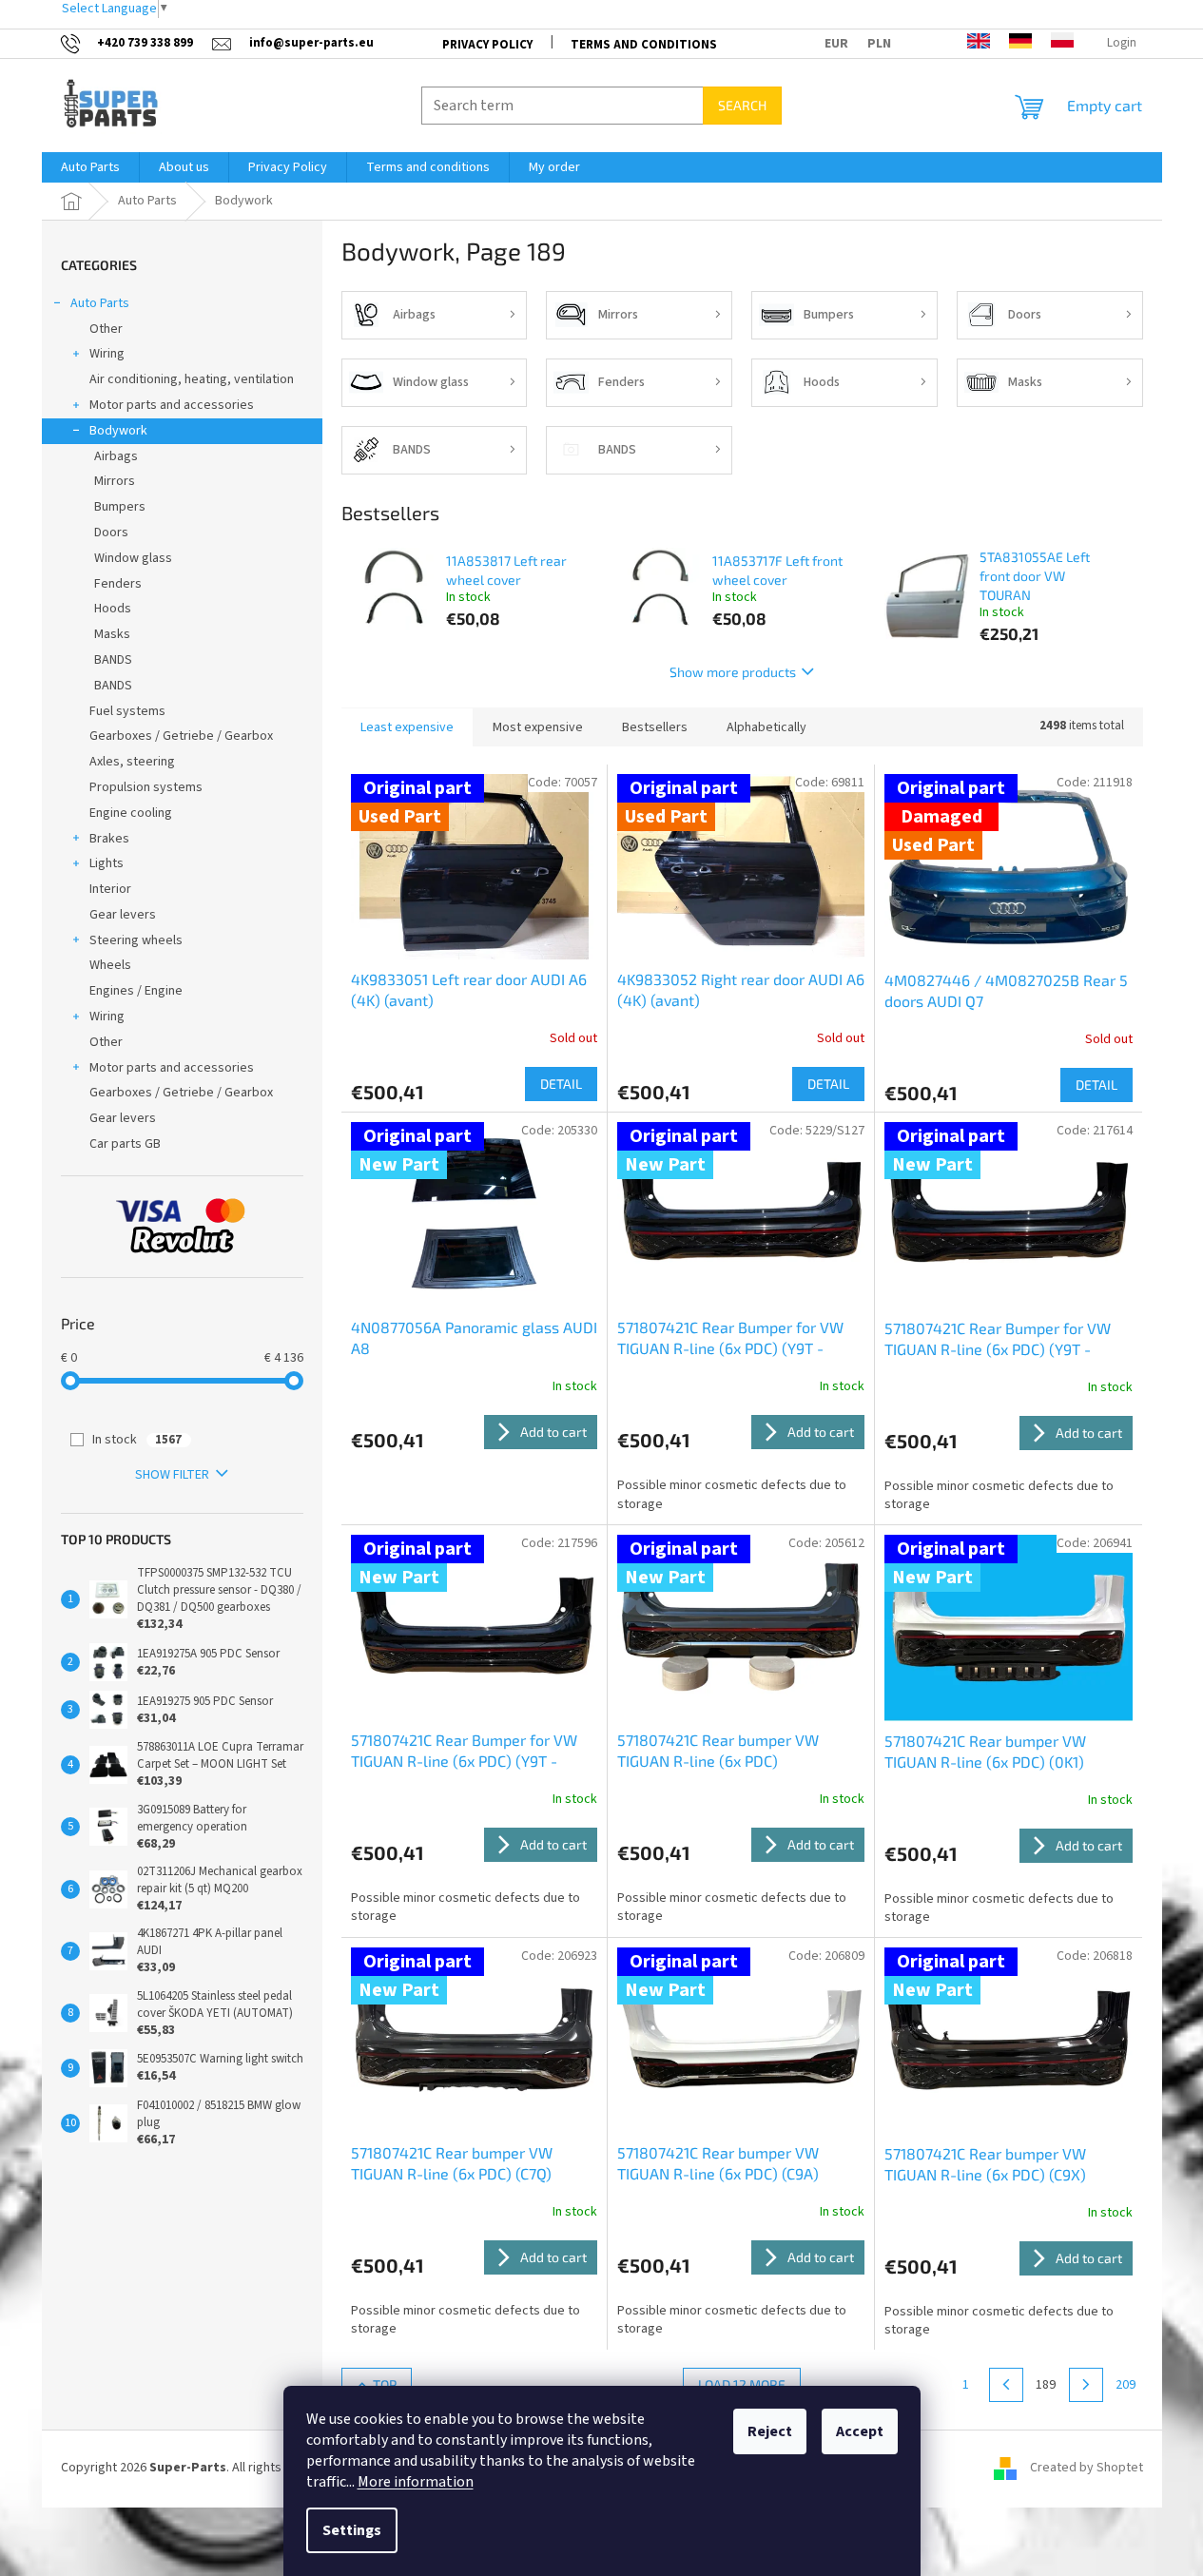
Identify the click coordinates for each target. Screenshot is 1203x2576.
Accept (860, 2431)
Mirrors (115, 481)
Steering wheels (136, 940)
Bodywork (118, 431)
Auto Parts (100, 303)
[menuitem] (90, 167)
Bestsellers (655, 727)
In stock (137, 1440)
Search (742, 105)
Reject (770, 2431)
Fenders (118, 584)
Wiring (107, 354)
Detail (561, 1084)
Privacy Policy (487, 45)
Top (385, 2384)
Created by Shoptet (1087, 2468)
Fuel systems (127, 711)
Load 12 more (742, 2384)
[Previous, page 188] (1006, 2385)
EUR (836, 44)
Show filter (172, 1475)
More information (416, 2482)
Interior (110, 889)
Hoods (113, 609)
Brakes (109, 839)
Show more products (733, 672)
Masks (112, 634)
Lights (107, 863)
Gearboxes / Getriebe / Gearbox (181, 736)
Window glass (133, 558)
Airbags (116, 456)
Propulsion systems (146, 787)
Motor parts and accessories (172, 405)
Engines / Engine (136, 991)
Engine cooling (131, 813)
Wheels (110, 965)
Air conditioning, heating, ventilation (192, 379)
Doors (111, 533)
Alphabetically (766, 727)
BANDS (113, 660)
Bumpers (120, 507)
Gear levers (123, 915)
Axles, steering (132, 762)
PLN (879, 44)
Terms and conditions (644, 45)
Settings (352, 2530)
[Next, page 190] (1086, 2385)
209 (1125, 2385)
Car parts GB (125, 1144)
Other (106, 329)
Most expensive (538, 727)
